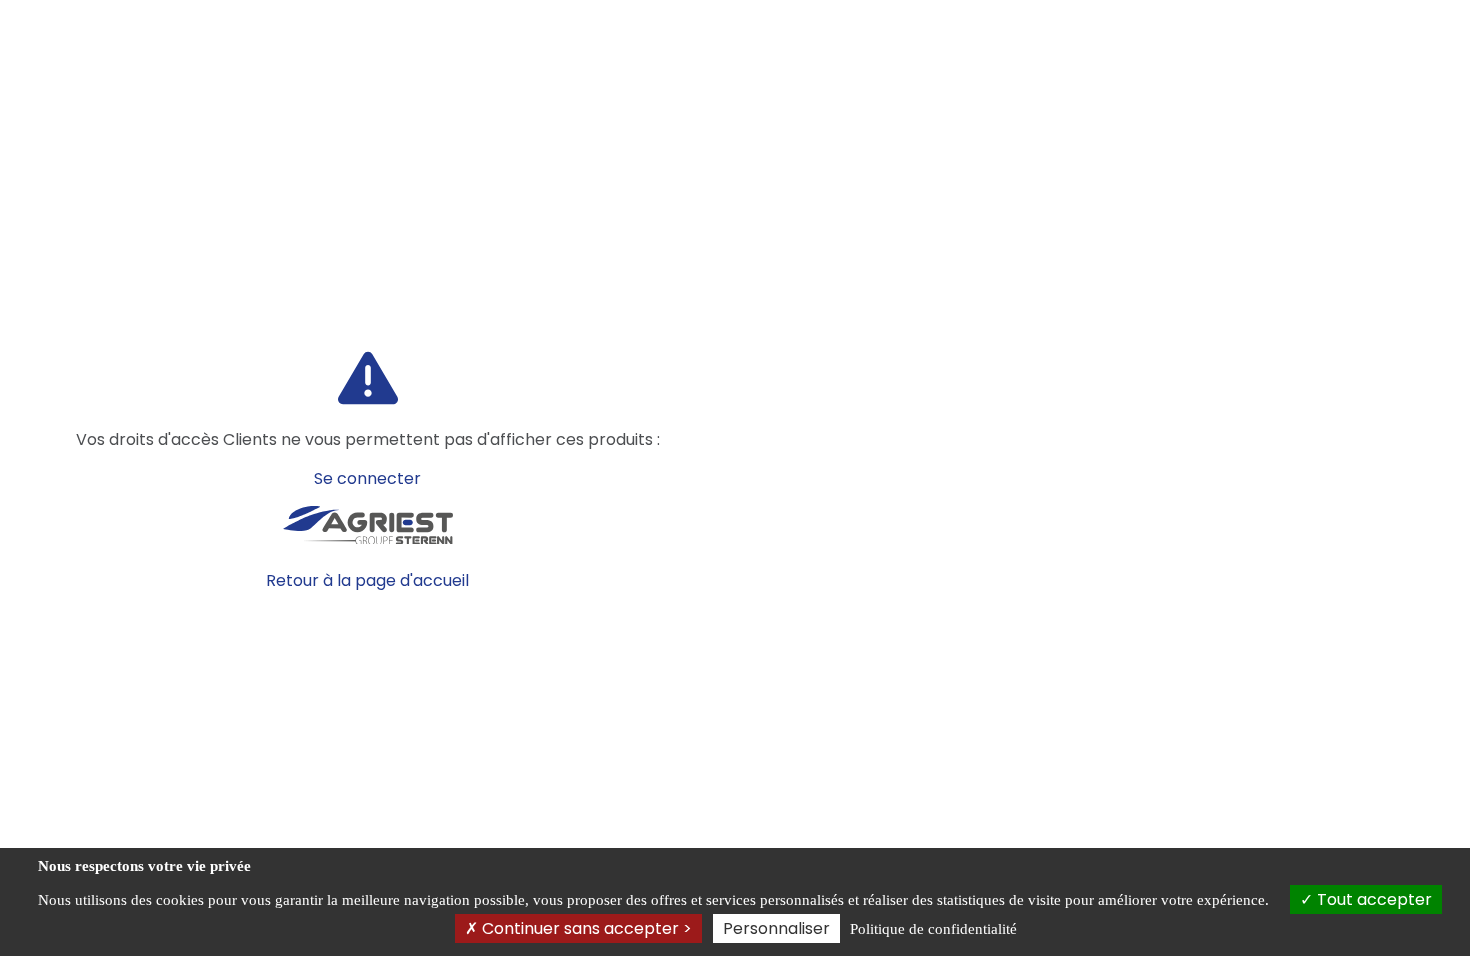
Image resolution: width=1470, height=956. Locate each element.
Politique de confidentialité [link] (933, 929)
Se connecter (367, 478)
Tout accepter (1372, 899)
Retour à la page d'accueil (367, 580)
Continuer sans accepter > (585, 928)
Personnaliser (776, 928)
